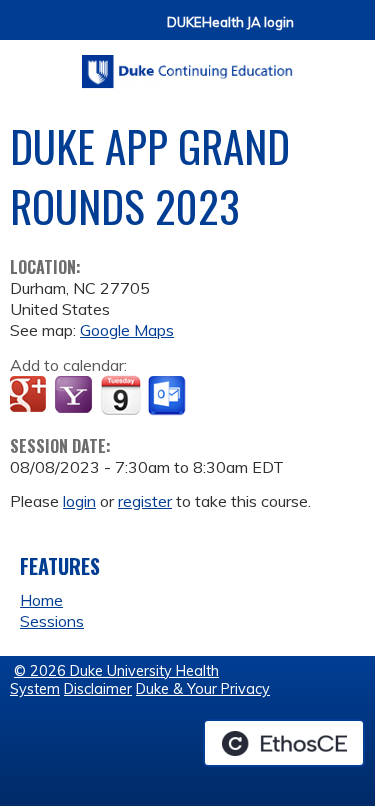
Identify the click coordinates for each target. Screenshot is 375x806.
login (79, 501)
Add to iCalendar (120, 395)
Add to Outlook (168, 396)
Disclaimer (98, 689)
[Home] (187, 64)
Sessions (52, 621)
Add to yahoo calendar (75, 396)
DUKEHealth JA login (230, 22)
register (145, 501)
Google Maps (127, 330)
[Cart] (317, 31)
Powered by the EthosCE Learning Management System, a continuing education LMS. (284, 743)
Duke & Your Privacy (203, 689)
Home (41, 600)
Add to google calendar (30, 396)
